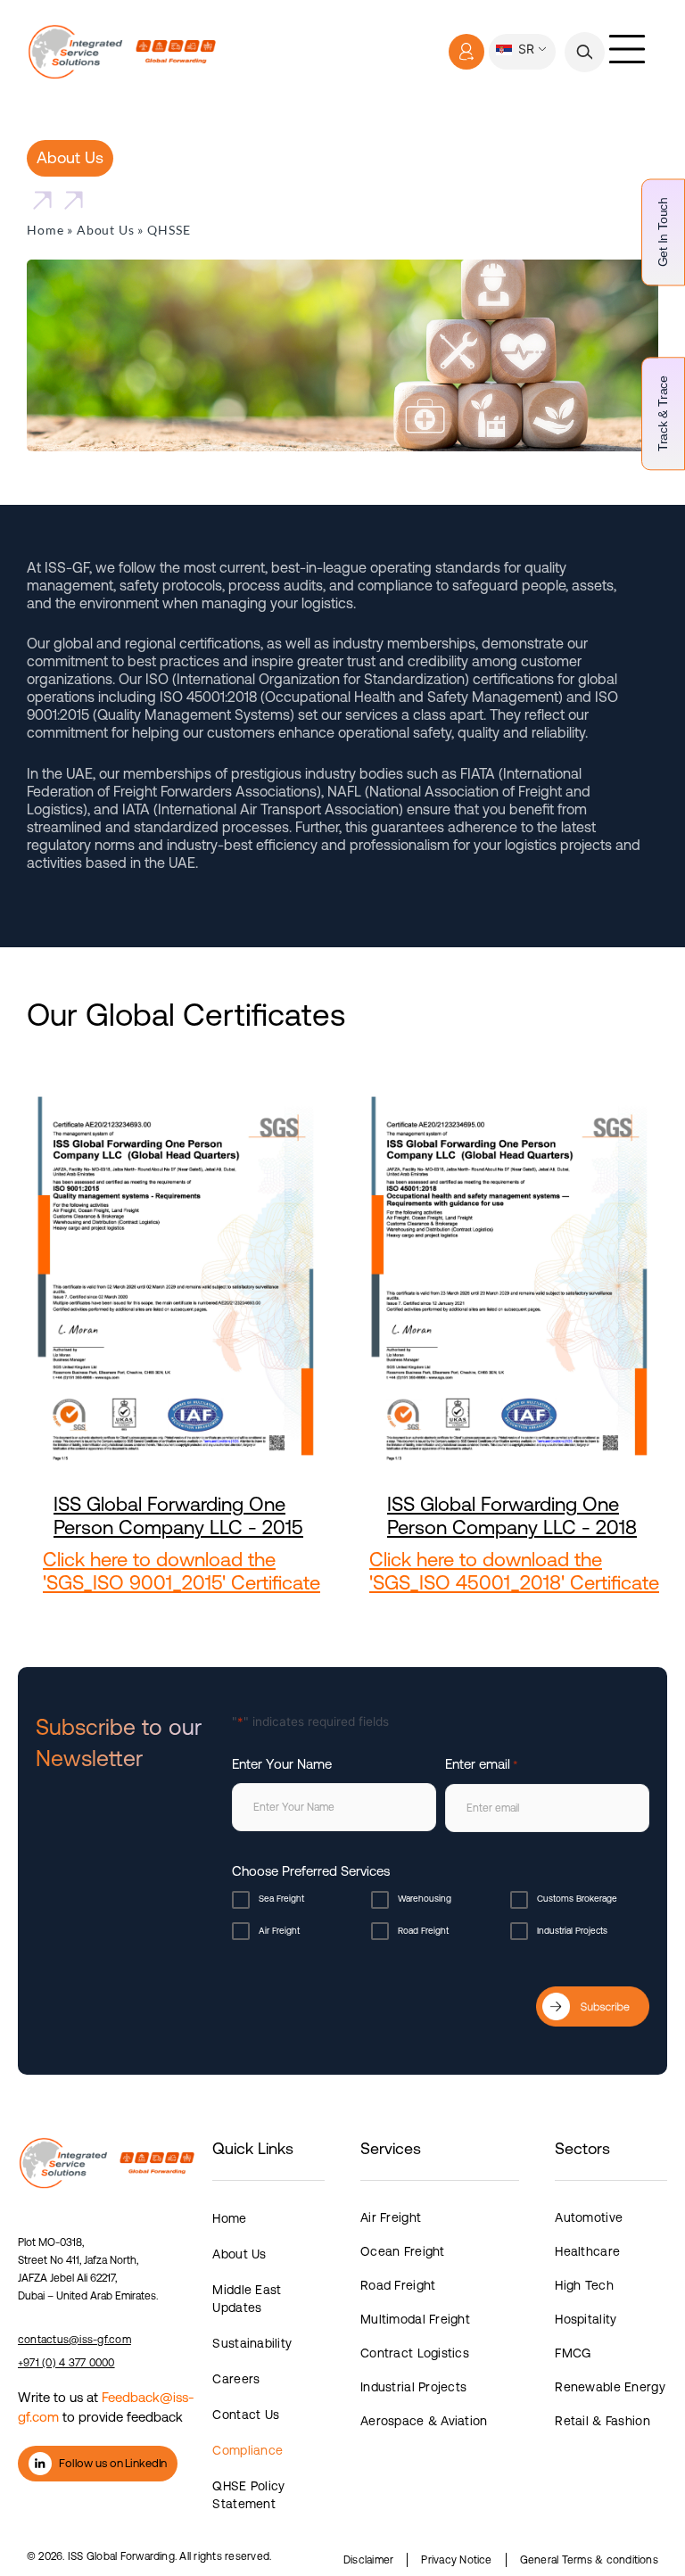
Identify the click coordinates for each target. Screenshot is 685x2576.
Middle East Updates (247, 2299)
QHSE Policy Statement (248, 2495)
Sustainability (252, 2343)
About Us (106, 230)
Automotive (589, 2217)
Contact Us (246, 2415)
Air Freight (279, 1931)
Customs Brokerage (577, 1899)
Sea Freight (281, 1899)
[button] (585, 52)
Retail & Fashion (602, 2421)
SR (524, 49)
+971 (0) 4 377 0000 (66, 2363)
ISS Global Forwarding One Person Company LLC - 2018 (512, 1516)
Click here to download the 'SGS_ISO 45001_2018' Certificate (514, 1571)
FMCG (573, 2353)
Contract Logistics (415, 2353)
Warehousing (425, 1899)
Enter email (482, 1764)
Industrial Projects (572, 1931)
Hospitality (586, 2319)
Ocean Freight (403, 2251)
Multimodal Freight (415, 2319)
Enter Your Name (282, 1764)
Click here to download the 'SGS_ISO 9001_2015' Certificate (182, 1571)
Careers (236, 2379)
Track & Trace (663, 413)
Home (45, 230)
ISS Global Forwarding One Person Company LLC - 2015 (178, 1516)
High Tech (584, 2285)
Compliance (248, 2450)
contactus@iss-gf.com (74, 2340)
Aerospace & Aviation (424, 2421)
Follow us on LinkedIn (113, 2463)
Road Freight (423, 1931)
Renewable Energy (610, 2387)
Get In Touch (663, 232)
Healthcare (587, 2251)
